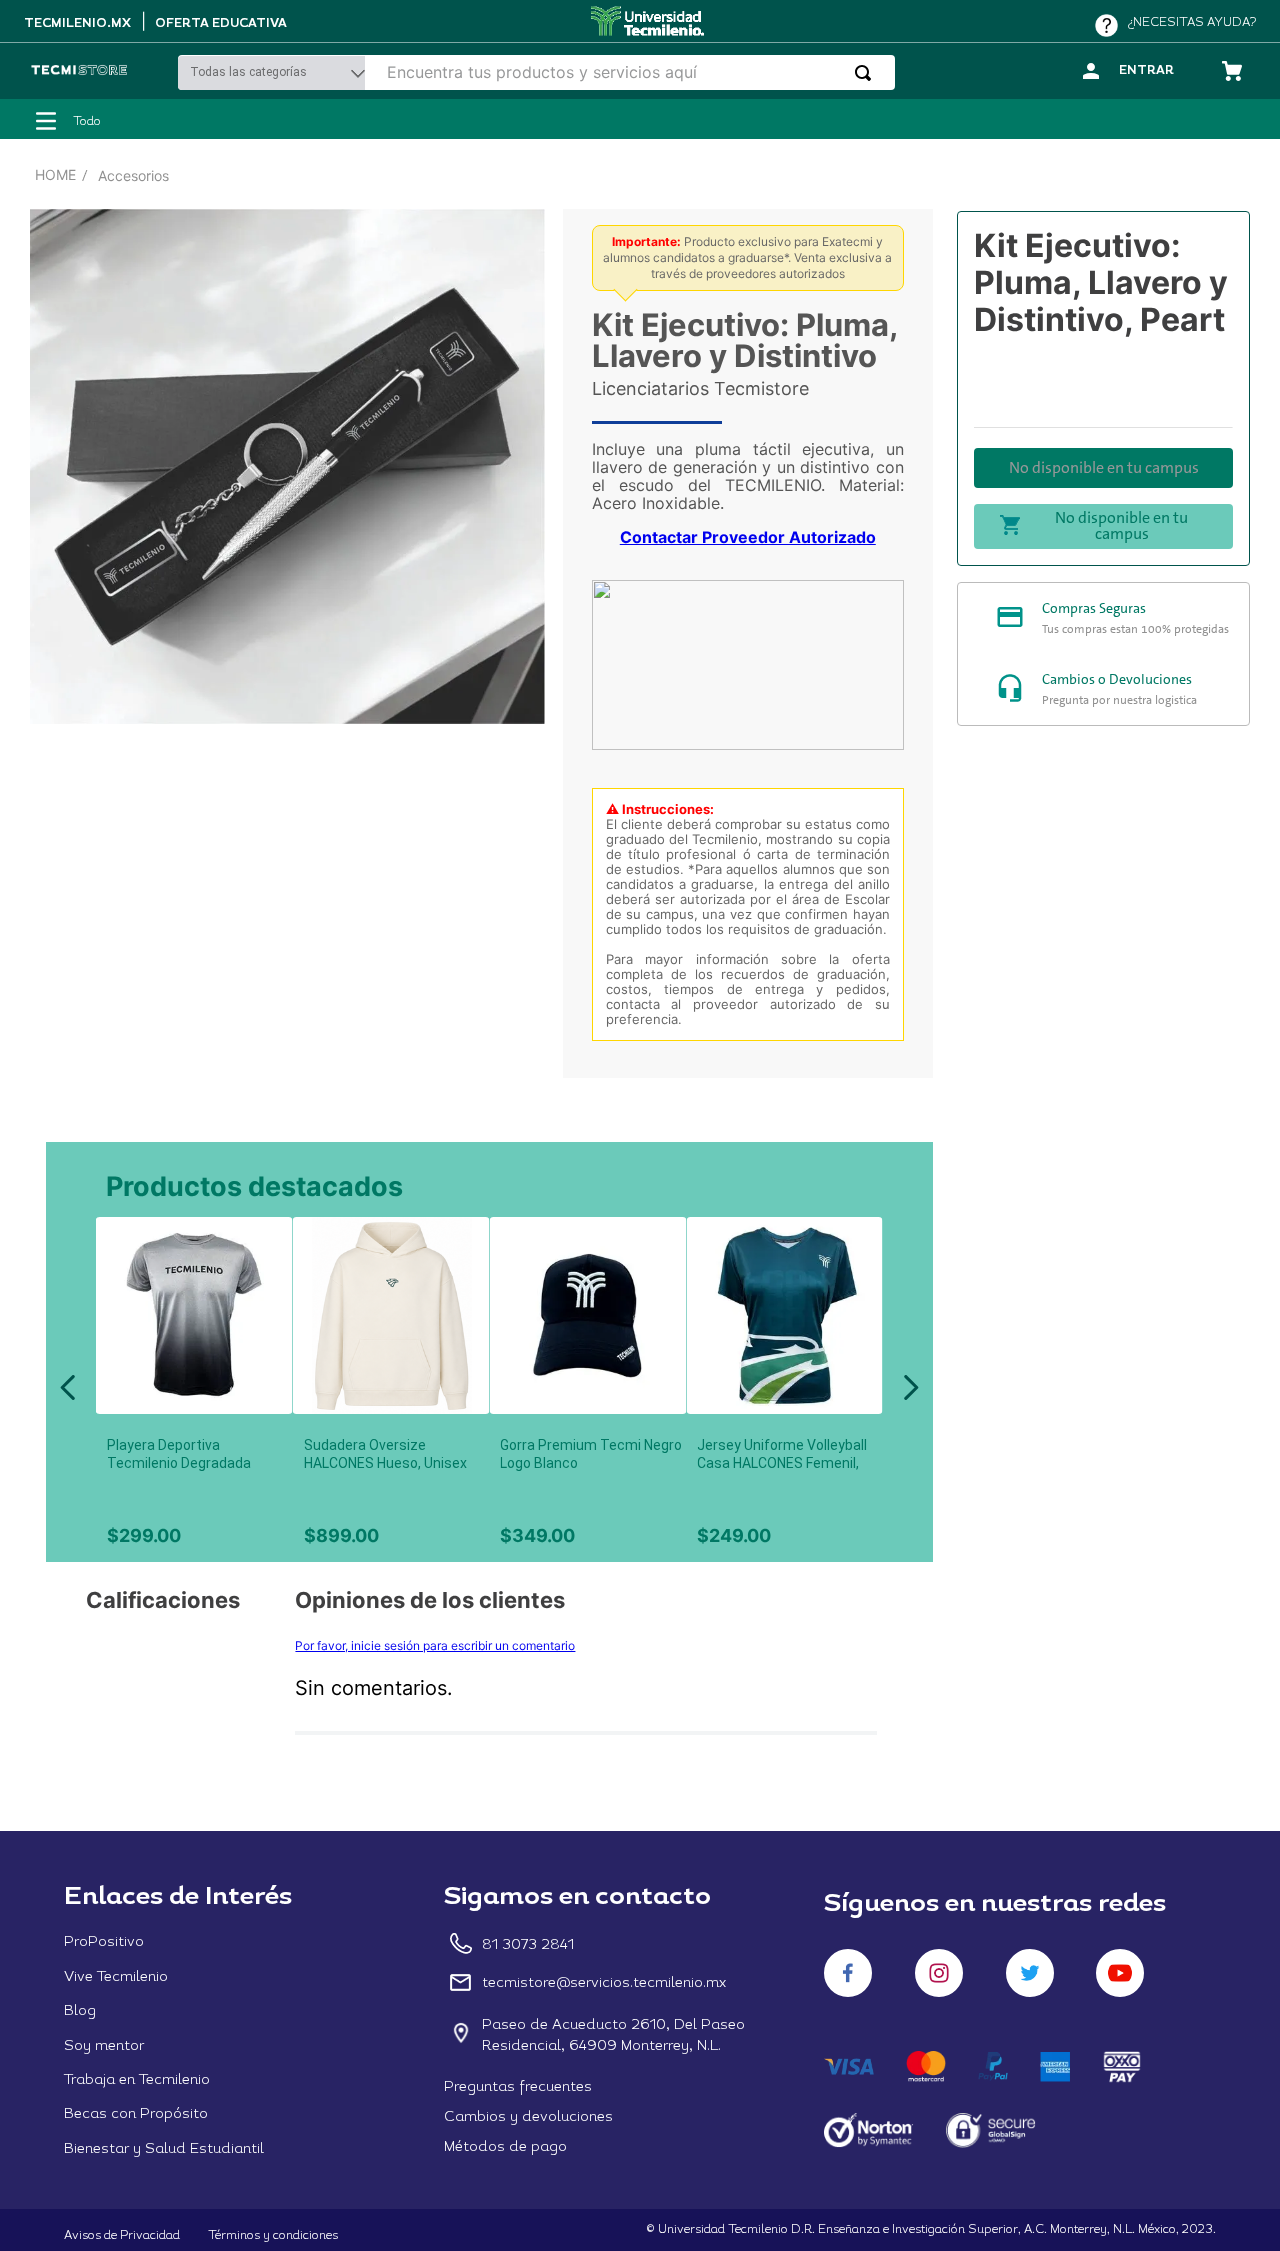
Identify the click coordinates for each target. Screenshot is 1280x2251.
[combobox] (633, 72)
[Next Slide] (910, 1387)
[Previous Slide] (68, 1387)
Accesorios (133, 175)
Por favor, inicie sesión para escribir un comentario (435, 1646)
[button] (268, 1242)
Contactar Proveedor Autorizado (748, 537)
